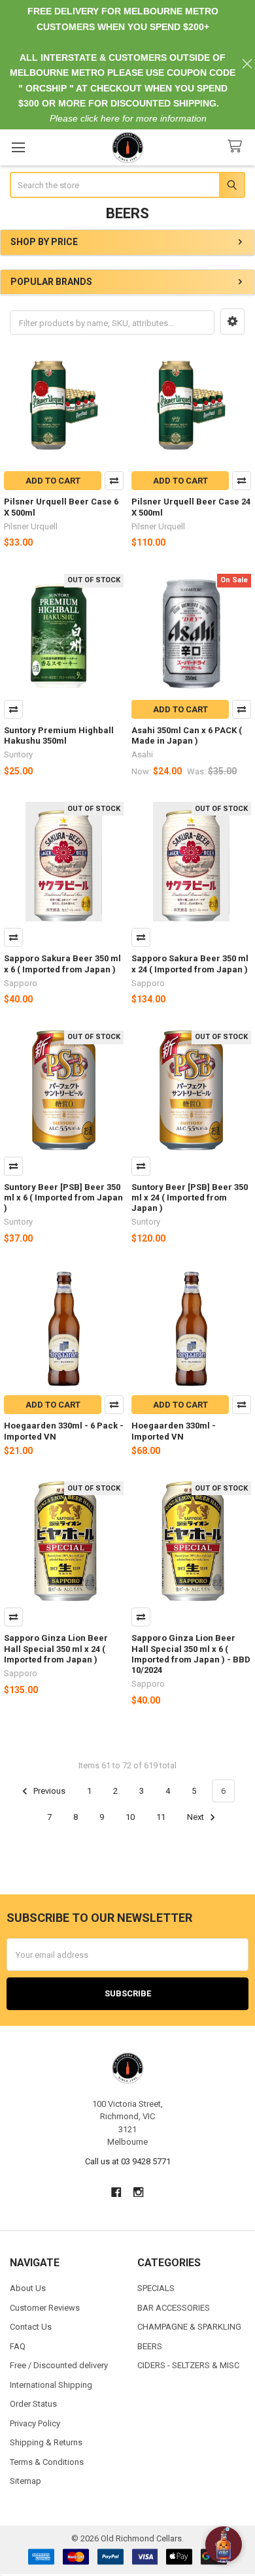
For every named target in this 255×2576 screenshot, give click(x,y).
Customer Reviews (45, 2308)
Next (196, 1817)
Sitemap (25, 2481)
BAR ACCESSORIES (174, 2308)
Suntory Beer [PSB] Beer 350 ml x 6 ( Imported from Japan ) (63, 1198)
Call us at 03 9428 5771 (128, 2161)
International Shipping (51, 2385)
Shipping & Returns (46, 2442)
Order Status (33, 2404)
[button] (232, 322)
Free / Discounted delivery (59, 2365)
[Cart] (237, 147)
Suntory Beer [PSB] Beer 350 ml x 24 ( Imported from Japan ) (190, 1198)
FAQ (18, 2346)
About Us (28, 2288)
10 (130, 1817)
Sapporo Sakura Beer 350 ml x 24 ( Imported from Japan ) (190, 964)
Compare (114, 481)
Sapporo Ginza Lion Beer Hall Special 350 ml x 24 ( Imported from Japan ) (56, 1649)
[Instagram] (139, 2192)
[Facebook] (116, 2192)
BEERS (150, 2346)
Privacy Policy (35, 2423)
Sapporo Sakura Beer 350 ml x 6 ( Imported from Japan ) (62, 964)
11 (161, 1817)
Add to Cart (53, 481)
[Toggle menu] (18, 147)
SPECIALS (156, 2288)
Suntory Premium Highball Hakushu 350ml (59, 735)
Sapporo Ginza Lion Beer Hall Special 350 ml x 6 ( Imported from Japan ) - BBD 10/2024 (191, 1654)
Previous (48, 1791)
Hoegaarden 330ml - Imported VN (174, 1431)
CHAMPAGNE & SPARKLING (189, 2327)
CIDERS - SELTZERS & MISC (188, 2365)
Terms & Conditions (47, 2462)
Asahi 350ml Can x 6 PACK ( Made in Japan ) (187, 735)
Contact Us (31, 2327)
